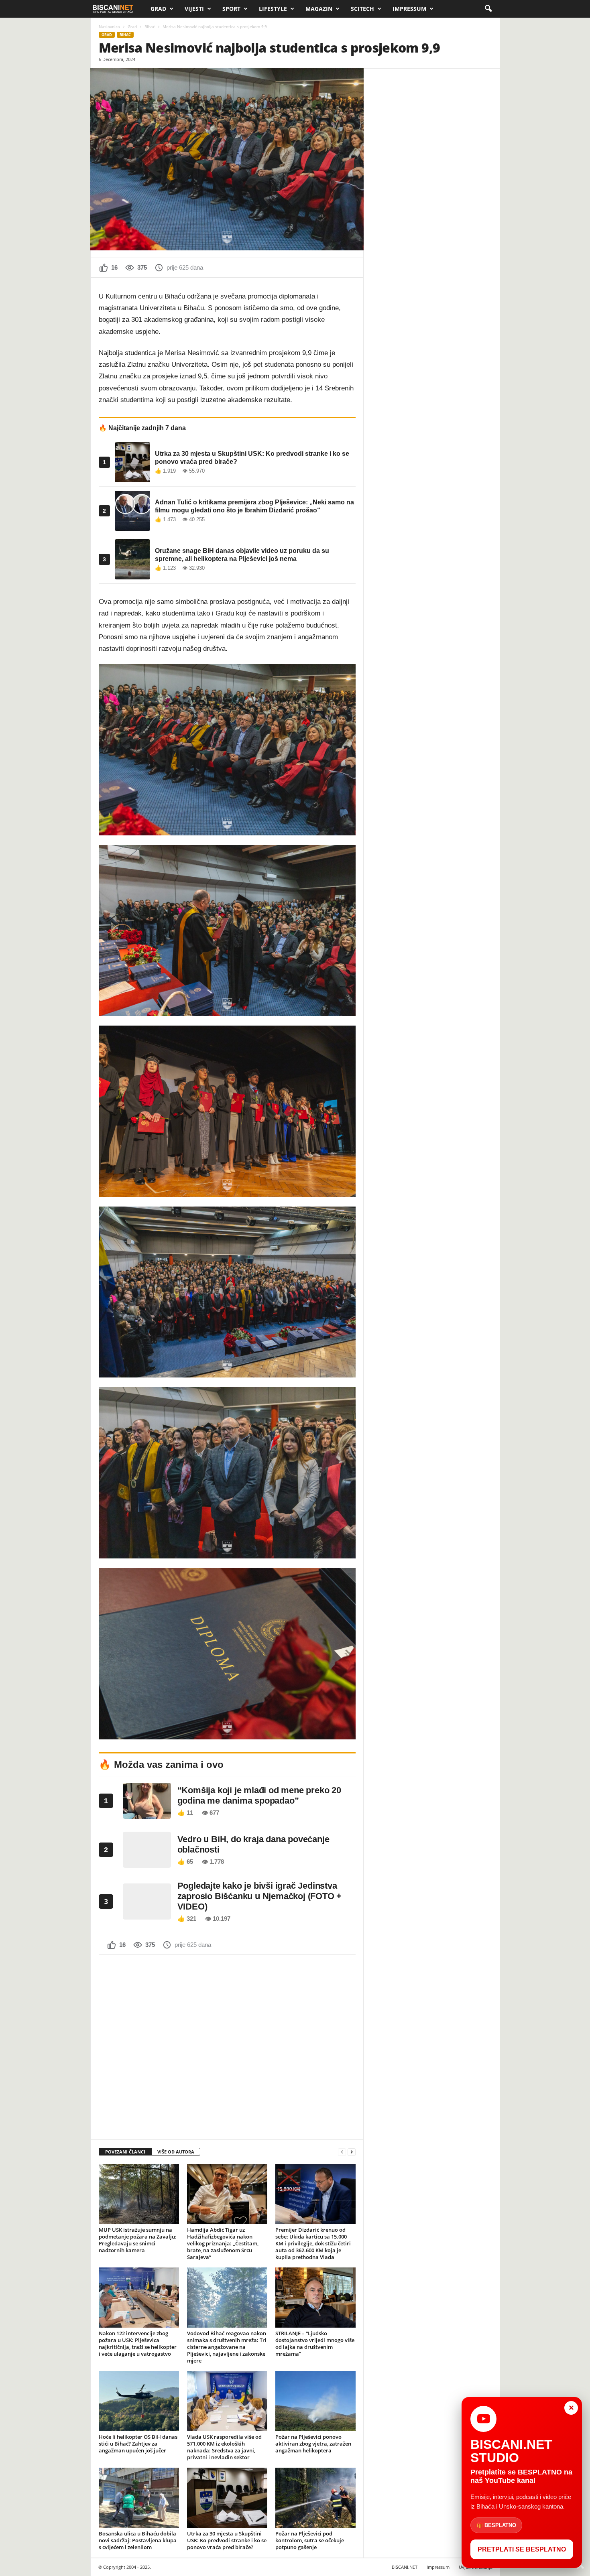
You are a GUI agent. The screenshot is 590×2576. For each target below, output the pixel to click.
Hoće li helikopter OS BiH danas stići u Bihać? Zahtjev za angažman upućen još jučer (138, 2444)
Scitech (362, 9)
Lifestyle (273, 9)
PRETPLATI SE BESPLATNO (522, 2549)
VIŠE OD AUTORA (176, 2152)
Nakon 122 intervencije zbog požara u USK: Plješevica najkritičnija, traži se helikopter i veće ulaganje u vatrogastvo (138, 2343)
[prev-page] (342, 2152)
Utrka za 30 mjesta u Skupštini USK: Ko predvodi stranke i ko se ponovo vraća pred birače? (227, 2540)
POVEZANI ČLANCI (125, 2152)
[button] (488, 9)
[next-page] (352, 2152)
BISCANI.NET (405, 2567)
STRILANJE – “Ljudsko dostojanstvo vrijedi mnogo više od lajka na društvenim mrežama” (315, 2343)
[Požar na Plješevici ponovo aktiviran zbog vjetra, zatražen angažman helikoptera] (315, 2401)
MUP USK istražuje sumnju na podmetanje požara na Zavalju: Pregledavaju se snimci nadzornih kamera (138, 2240)
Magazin (319, 9)
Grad (158, 9)
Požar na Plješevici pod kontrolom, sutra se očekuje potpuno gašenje (310, 2540)
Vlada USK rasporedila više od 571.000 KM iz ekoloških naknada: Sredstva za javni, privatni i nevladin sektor (224, 2447)
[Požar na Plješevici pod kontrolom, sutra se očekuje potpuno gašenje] (315, 2498)
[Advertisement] (227, 2044)
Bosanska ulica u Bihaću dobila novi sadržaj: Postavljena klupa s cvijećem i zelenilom (138, 2540)
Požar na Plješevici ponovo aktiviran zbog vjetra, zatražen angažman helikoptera (313, 2444)
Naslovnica (109, 26)
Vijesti (194, 9)
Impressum (409, 9)
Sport (231, 9)
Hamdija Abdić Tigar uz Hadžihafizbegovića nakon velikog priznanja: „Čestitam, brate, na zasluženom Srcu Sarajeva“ (223, 2243)
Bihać (150, 26)
